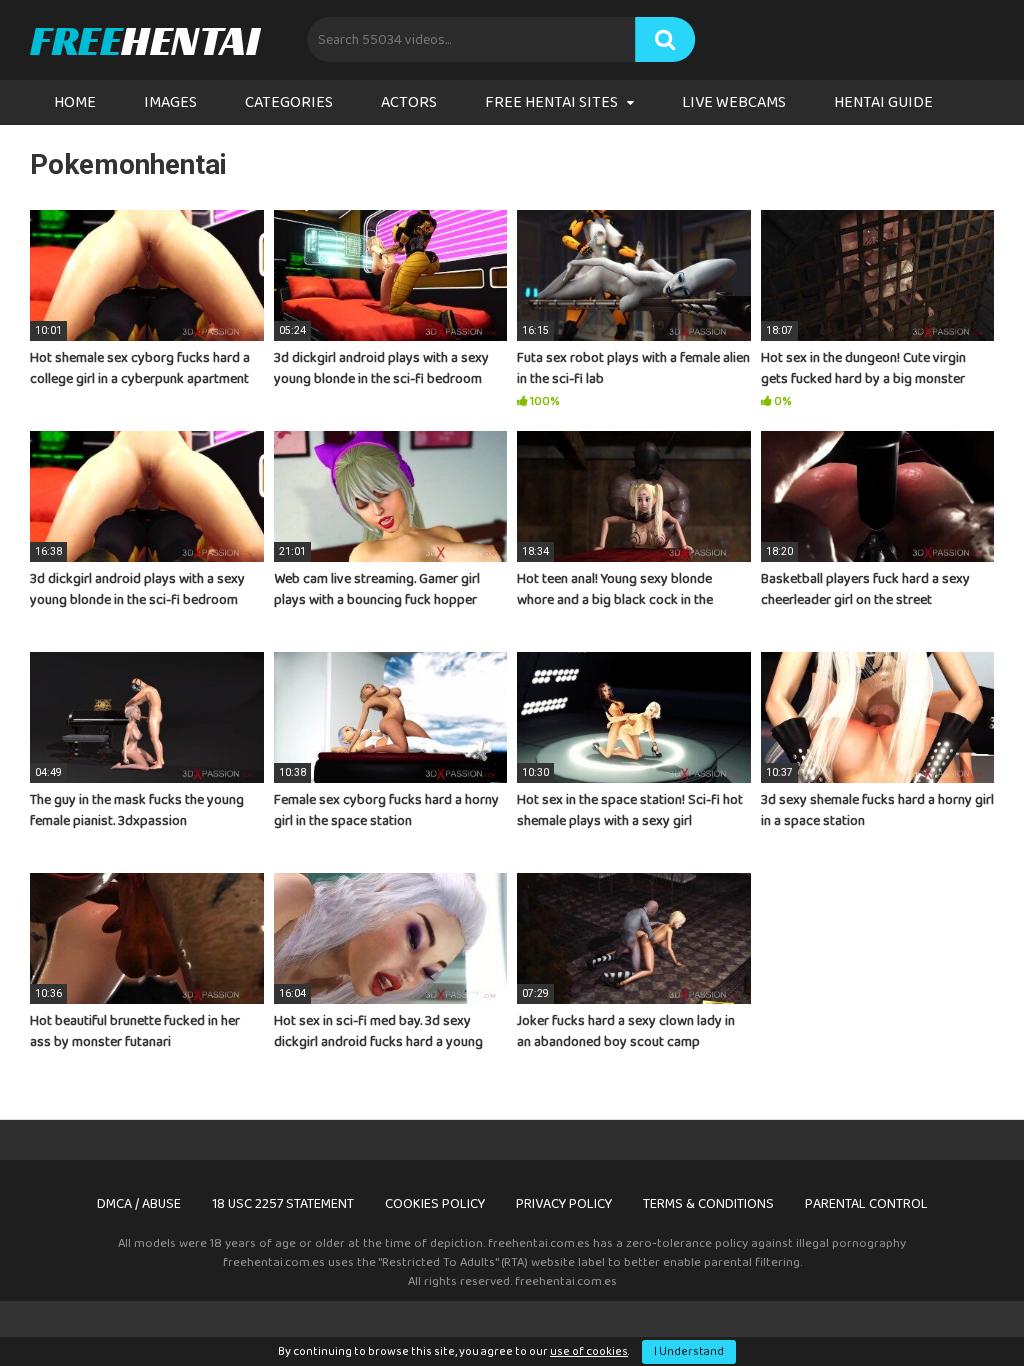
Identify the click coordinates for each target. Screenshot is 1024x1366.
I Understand (689, 1351)
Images (170, 102)
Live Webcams (734, 102)
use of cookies (589, 1351)
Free (144, 40)
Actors (409, 102)
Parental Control (866, 1204)
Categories (289, 102)
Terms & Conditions (708, 1204)
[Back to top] (957, 1305)
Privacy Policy (564, 1204)
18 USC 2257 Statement (283, 1204)
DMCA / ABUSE (139, 1204)
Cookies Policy (435, 1204)
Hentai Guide (883, 102)
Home (75, 102)
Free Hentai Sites (551, 102)
